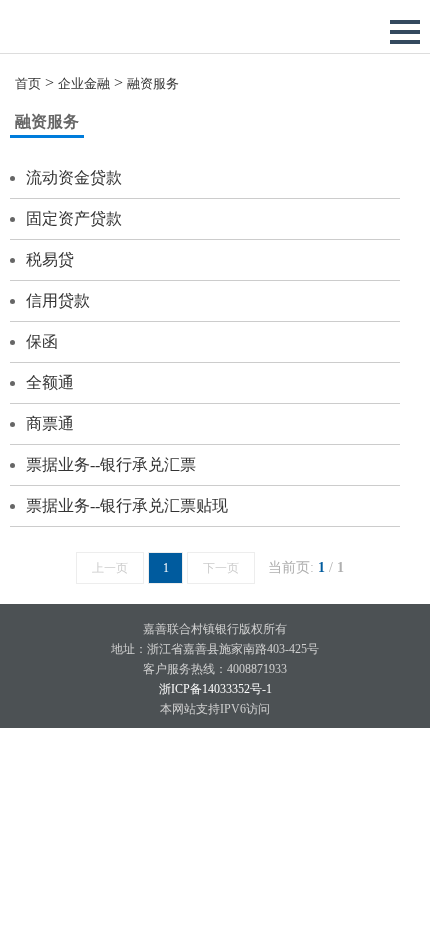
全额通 (50, 382)
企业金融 (84, 83)
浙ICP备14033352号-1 (215, 689)
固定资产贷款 (74, 218)
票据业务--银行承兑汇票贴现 (127, 505)
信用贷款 (58, 300)
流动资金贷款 (74, 177)
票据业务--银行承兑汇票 (111, 464)
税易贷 (50, 259)
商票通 (50, 423)
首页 (28, 83)
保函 (42, 341)
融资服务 (153, 83)
